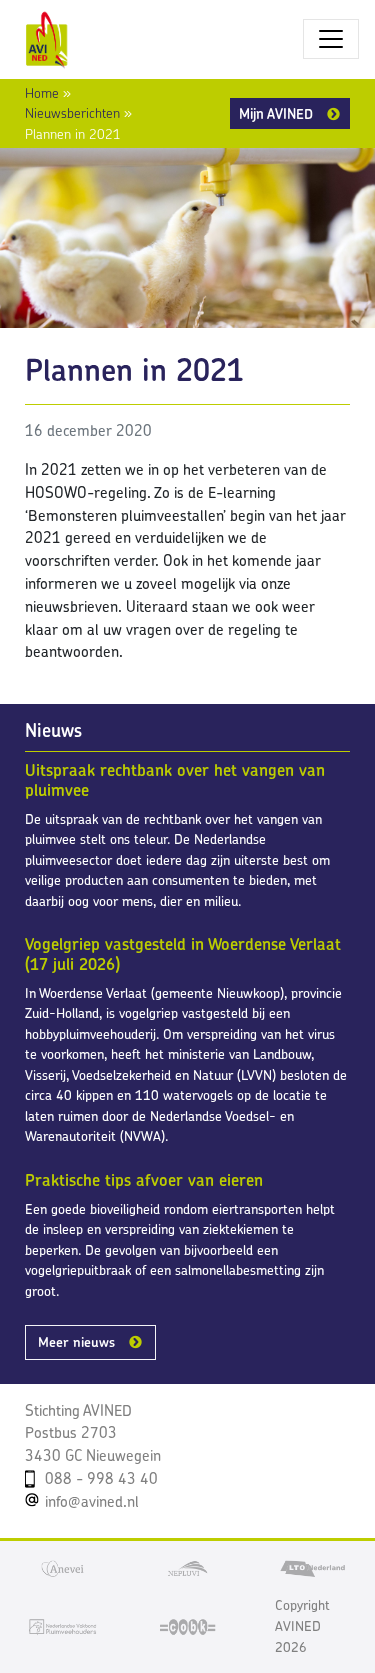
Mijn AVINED (276, 113)
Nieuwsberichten (72, 113)
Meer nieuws (76, 1342)
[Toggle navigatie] (331, 39)
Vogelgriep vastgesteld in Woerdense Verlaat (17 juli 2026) (183, 954)
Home (42, 93)
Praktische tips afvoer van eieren (144, 1180)
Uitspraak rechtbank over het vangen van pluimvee (175, 780)
